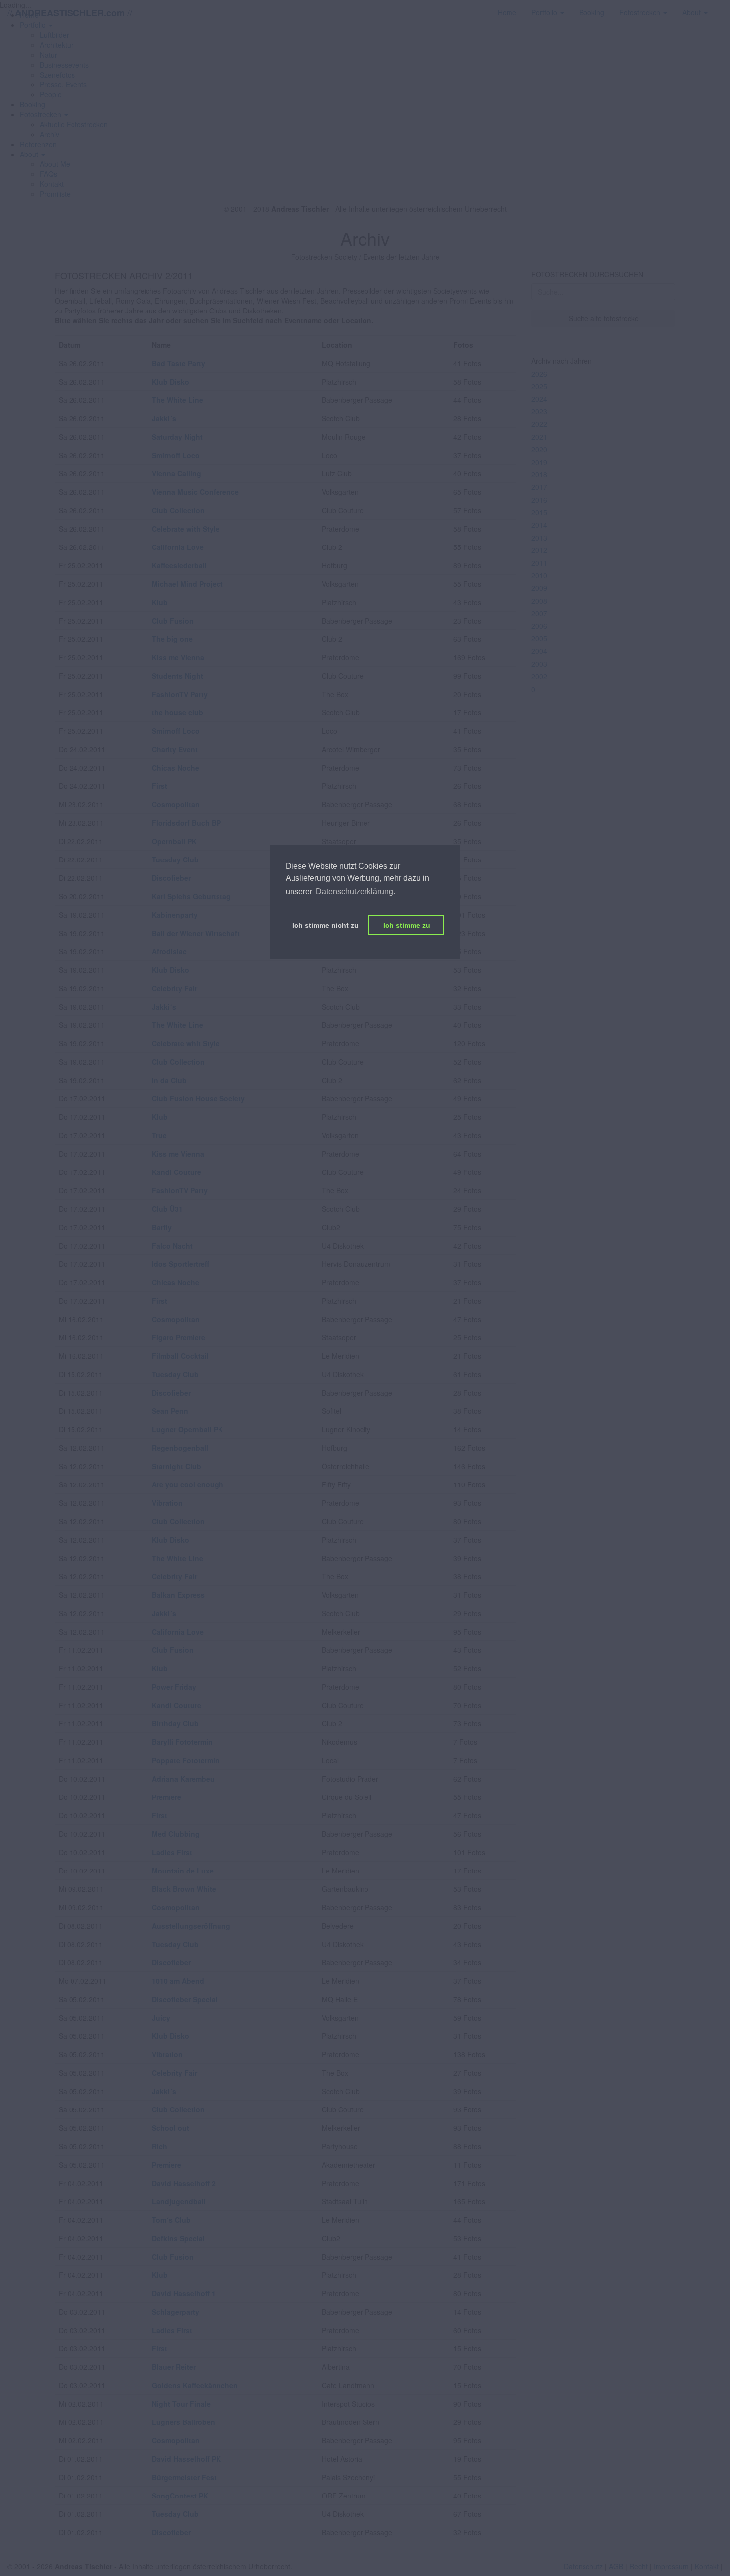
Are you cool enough (188, 1484)
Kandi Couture (177, 1172)
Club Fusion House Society (198, 1098)
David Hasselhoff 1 (184, 2293)
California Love (178, 547)
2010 (539, 575)
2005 (539, 638)
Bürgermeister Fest (184, 2477)
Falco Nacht (172, 1246)
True (159, 1135)
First (160, 786)
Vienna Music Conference (195, 492)
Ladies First (172, 1852)
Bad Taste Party (179, 363)
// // (70, 13)
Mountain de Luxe (183, 1871)
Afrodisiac (169, 951)
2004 (539, 651)
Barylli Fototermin (182, 1742)
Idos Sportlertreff (181, 1264)
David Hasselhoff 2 (184, 2183)
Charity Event (175, 749)
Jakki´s (164, 418)
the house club (178, 712)
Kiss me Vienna (178, 657)
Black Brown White (184, 1889)
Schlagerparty (176, 2312)
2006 (539, 626)
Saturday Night (177, 437)
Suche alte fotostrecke (604, 318)
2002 (539, 676)
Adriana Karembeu (183, 1779)
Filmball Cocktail (180, 1356)
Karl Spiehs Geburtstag (191, 896)
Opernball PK (174, 841)
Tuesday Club (175, 859)
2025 (539, 386)
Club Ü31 (167, 1209)
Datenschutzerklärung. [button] (356, 892)
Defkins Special (178, 2238)
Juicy (161, 2018)
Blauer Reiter (174, 2367)
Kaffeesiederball (179, 565)
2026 (539, 374)
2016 (539, 500)
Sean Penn (170, 1411)
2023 (539, 411)
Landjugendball (179, 2201)
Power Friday (174, 1687)
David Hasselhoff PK (186, 2459)
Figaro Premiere (179, 1337)
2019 (539, 462)
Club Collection (178, 510)
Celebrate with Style (186, 529)
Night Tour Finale (181, 2404)
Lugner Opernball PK (187, 1429)
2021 (539, 437)
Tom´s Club (171, 2220)
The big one (172, 639)
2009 (539, 588)
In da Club (169, 1080)
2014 (539, 525)
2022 (539, 424)
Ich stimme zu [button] (407, 925)
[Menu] (723, 7)
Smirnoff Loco (176, 455)
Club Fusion (173, 621)
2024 (539, 399)
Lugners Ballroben (183, 2422)
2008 (539, 601)
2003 (539, 664)
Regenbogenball (180, 1448)
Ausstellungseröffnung (191, 1926)
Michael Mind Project (187, 584)
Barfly (162, 1227)
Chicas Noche (176, 768)
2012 (539, 550)
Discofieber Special (185, 1999)
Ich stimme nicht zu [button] (326, 925)
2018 (539, 474)
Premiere (167, 1797)
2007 (539, 613)
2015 (539, 512)
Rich (160, 2146)
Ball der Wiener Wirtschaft (196, 933)
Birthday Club (175, 1723)
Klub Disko (171, 382)
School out (171, 2128)
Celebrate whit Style (186, 1043)
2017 (539, 487)
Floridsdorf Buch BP (186, 823)
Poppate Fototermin (186, 1760)
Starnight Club (177, 1466)
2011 (539, 563)
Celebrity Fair (175, 988)
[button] (44, 114)
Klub (160, 602)
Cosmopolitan (176, 804)
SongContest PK (180, 2496)
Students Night (178, 676)
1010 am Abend (178, 1981)
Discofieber (171, 878)
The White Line (178, 400)
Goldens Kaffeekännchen (195, 2385)
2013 (539, 538)
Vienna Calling (177, 473)
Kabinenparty (175, 915)
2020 (539, 449)
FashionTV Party (180, 694)
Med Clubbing (176, 1834)
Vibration (167, 1503)
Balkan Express (178, 1595)
